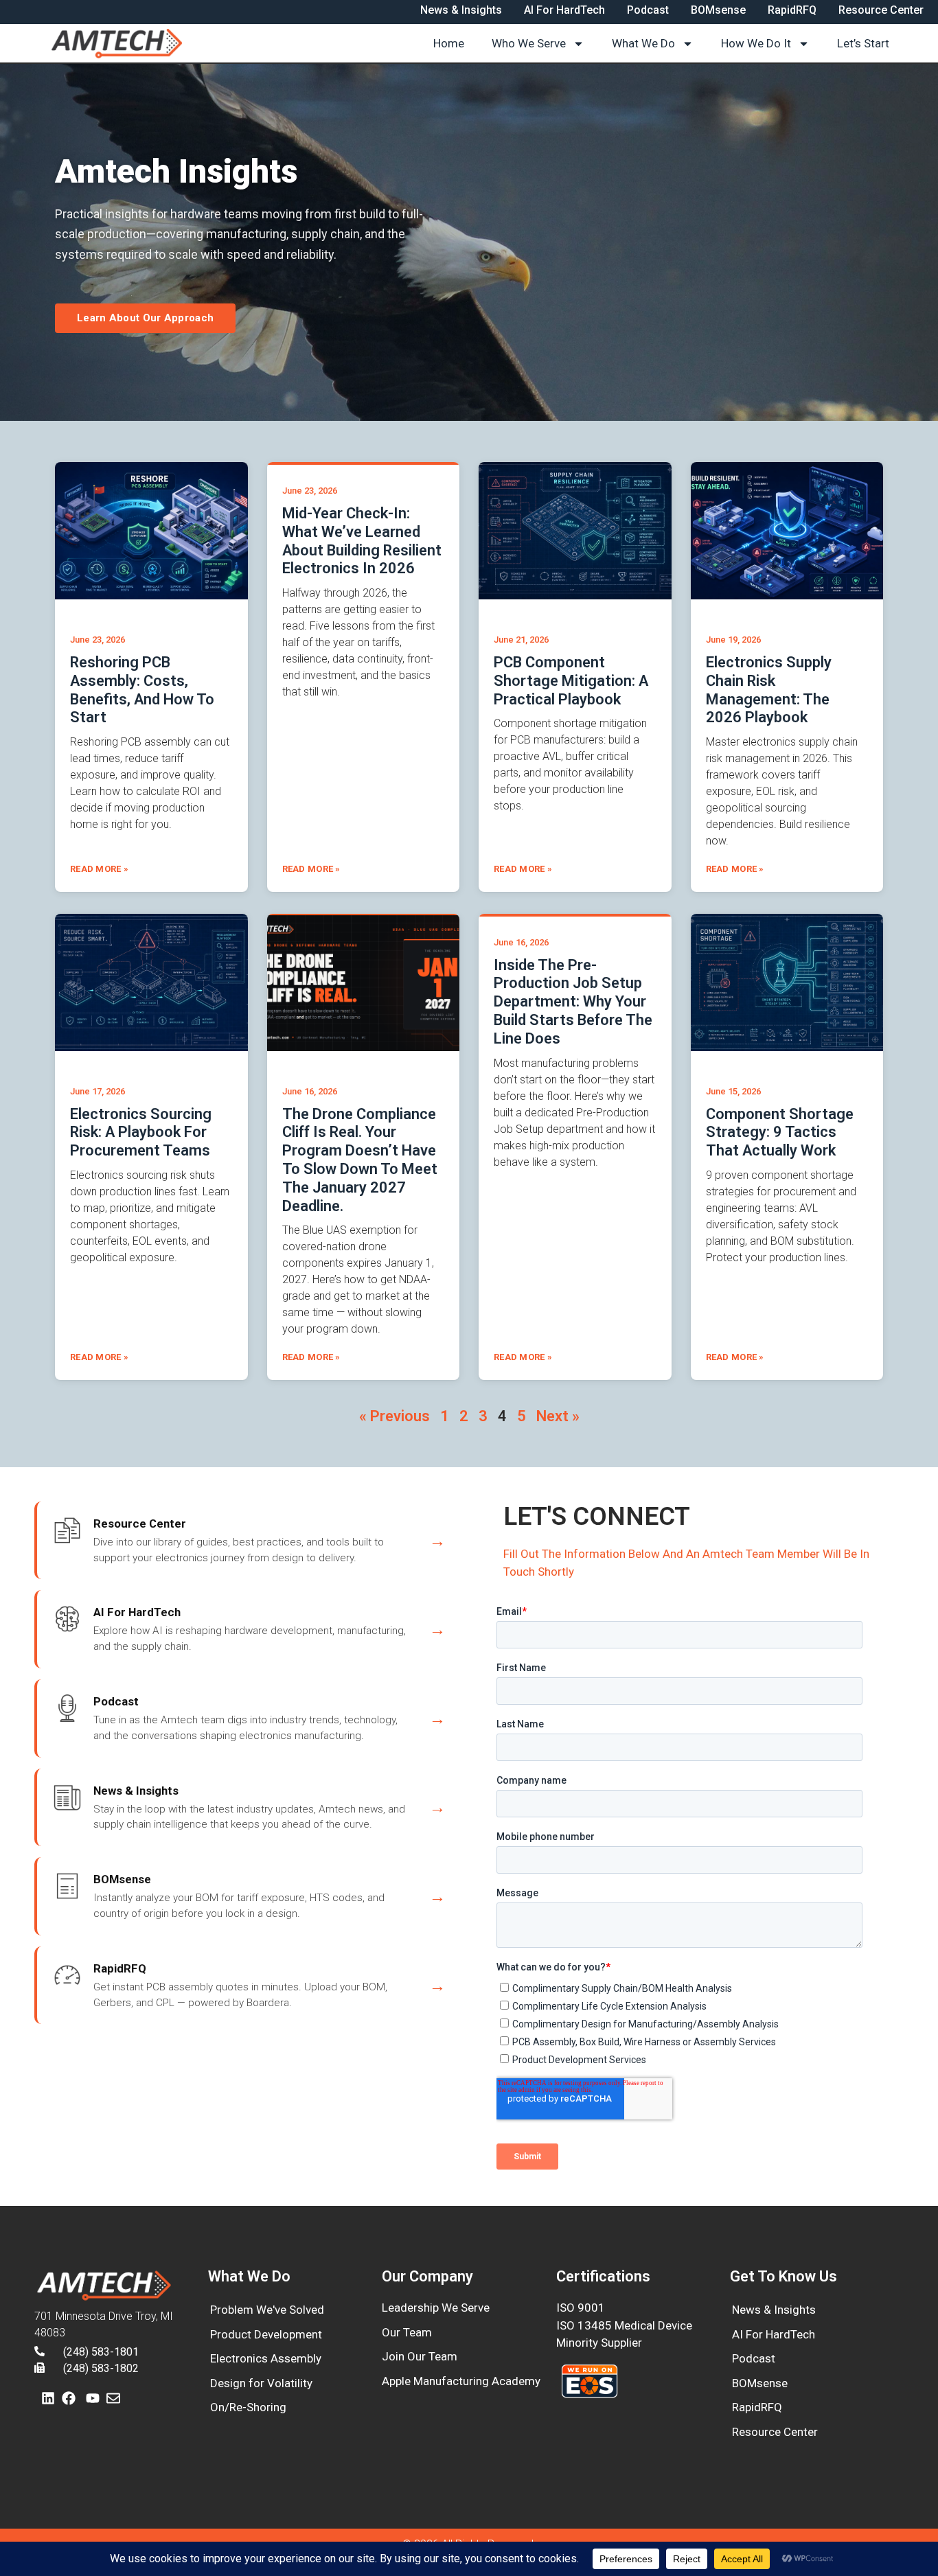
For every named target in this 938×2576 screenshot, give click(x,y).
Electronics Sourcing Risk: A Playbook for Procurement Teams (141, 1132)
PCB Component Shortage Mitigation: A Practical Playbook (571, 681)
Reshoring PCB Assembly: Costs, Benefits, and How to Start (142, 690)
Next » (558, 1416)
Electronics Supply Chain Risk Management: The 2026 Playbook (769, 690)
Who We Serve (529, 43)
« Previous (394, 1416)
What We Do (643, 43)
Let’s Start (863, 43)
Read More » (99, 869)
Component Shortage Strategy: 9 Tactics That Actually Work (780, 1132)
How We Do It (756, 43)
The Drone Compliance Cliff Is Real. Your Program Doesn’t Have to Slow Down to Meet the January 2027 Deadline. (360, 1160)
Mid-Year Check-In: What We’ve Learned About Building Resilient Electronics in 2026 (362, 541)
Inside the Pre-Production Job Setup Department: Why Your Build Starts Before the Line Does (573, 1002)
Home (449, 43)
